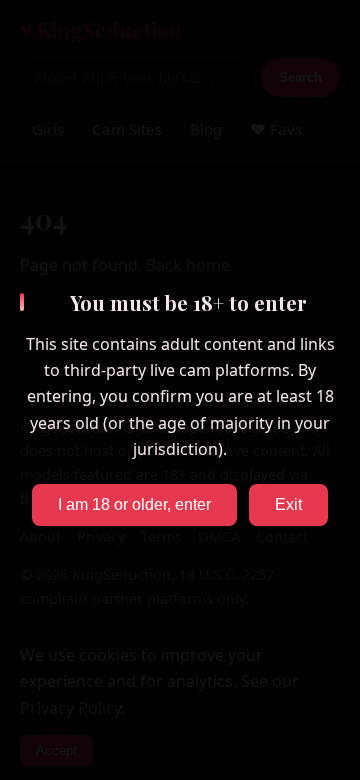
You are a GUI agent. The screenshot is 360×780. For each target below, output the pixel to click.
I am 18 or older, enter (134, 504)
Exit (288, 504)
